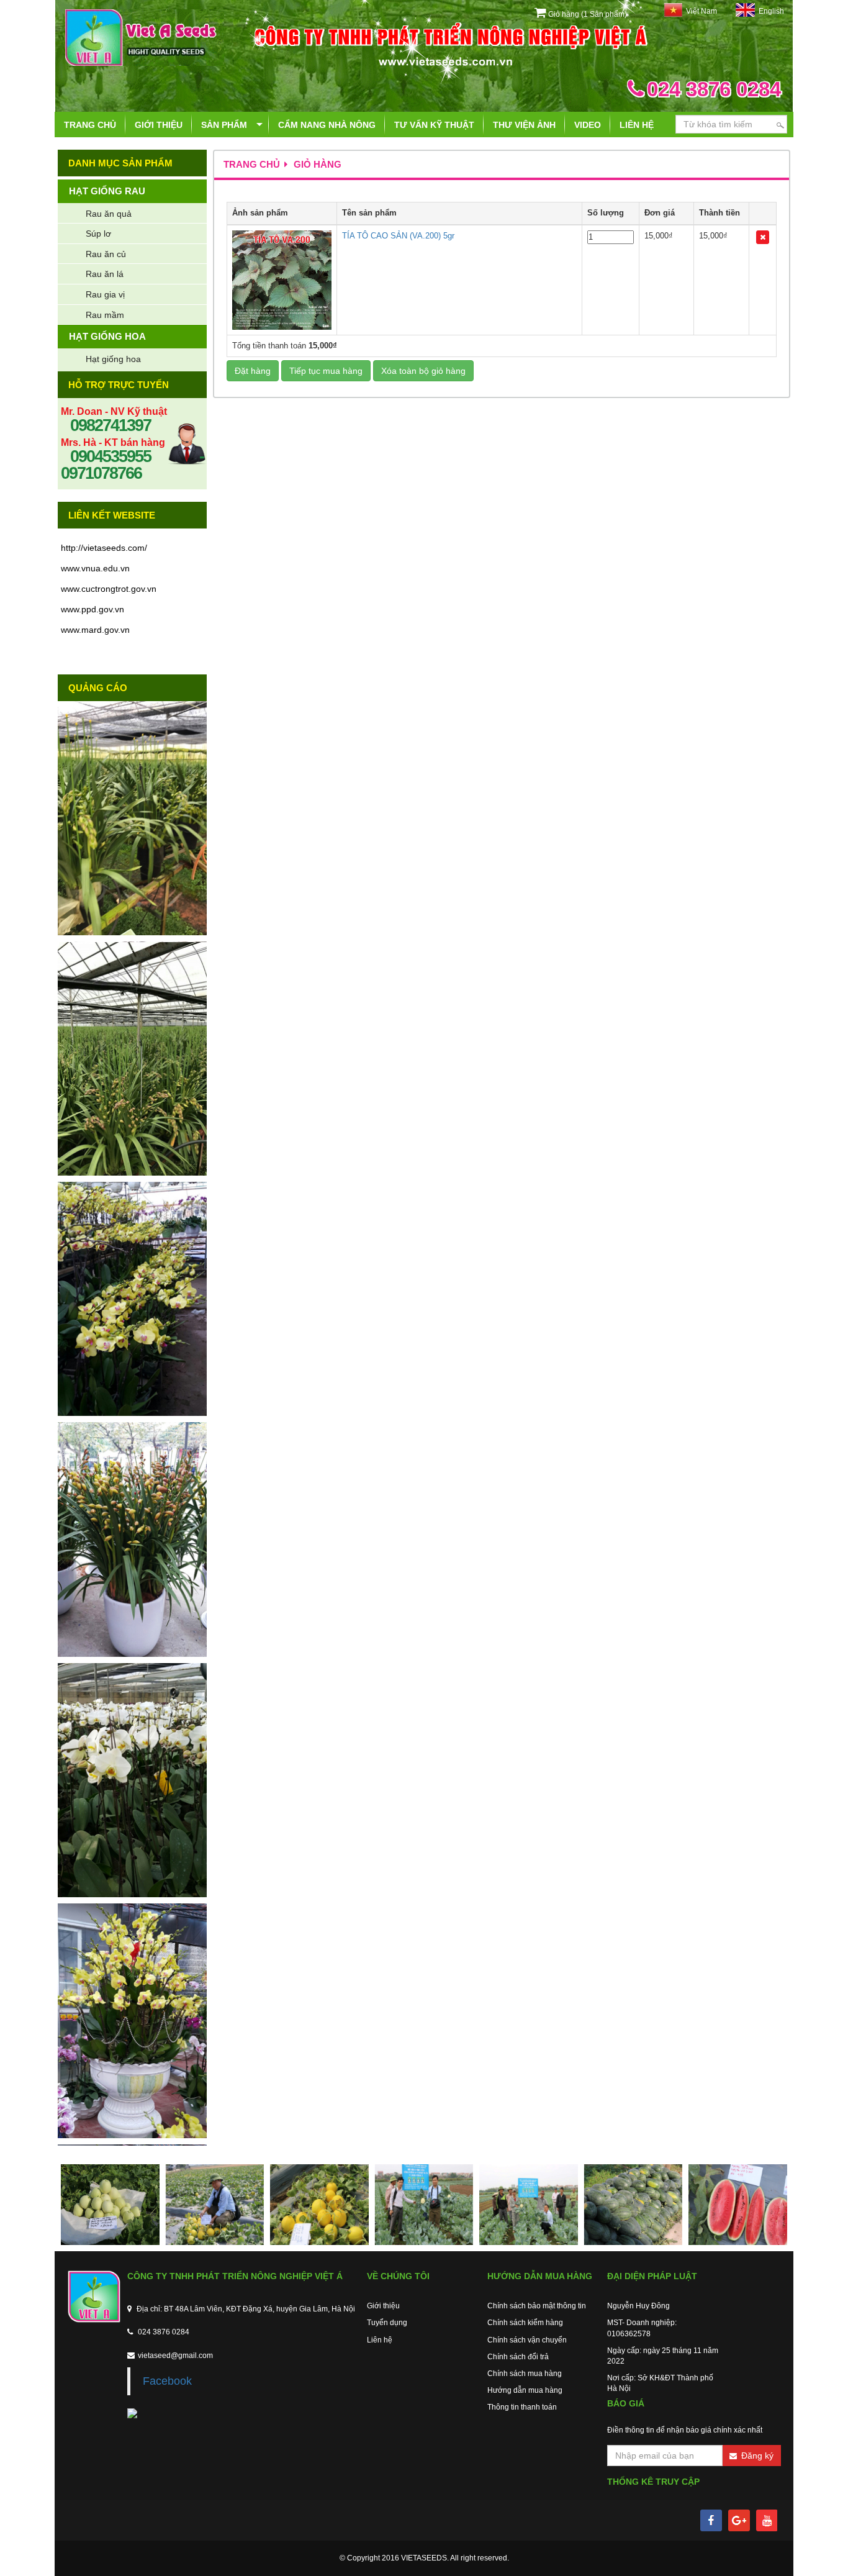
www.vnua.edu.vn (95, 568)
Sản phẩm (224, 125)
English (770, 11)
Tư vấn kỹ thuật (434, 125)
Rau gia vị (105, 294)
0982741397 (111, 425)
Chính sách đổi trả (518, 2357)
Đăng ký (756, 2456)
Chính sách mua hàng (525, 2374)
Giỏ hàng (318, 164)
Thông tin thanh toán (522, 2407)
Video (588, 125)
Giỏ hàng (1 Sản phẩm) (587, 14)
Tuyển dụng (387, 2323)
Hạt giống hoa (107, 336)
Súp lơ (98, 234)
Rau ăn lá (105, 274)
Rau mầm (105, 315)
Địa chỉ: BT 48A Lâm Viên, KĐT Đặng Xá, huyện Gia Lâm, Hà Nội (245, 2309)
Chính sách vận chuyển (527, 2340)
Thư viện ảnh (524, 125)
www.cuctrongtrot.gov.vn (109, 589)
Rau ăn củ (106, 254)
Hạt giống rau (107, 191)
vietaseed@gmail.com (175, 2356)
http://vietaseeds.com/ (104, 548)
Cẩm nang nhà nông (327, 125)
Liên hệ (637, 125)
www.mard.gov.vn (95, 630)
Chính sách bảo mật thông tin (537, 2306)
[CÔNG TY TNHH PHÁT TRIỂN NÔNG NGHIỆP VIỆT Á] (145, 38)
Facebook (167, 2381)
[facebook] (711, 2520)
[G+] (739, 2520)
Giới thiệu (159, 125)
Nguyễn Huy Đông (638, 2306)
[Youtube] (767, 2520)
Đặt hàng (253, 371)
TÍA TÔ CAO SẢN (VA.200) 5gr (398, 236)
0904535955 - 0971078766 (132, 465)
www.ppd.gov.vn (92, 609)
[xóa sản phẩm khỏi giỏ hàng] (763, 237)
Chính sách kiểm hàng (525, 2323)
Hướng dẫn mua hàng (525, 2390)
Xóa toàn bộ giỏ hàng (423, 371)
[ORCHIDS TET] (132, 760)
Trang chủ (90, 125)
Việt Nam (701, 11)
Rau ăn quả (109, 214)
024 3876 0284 (714, 89)
